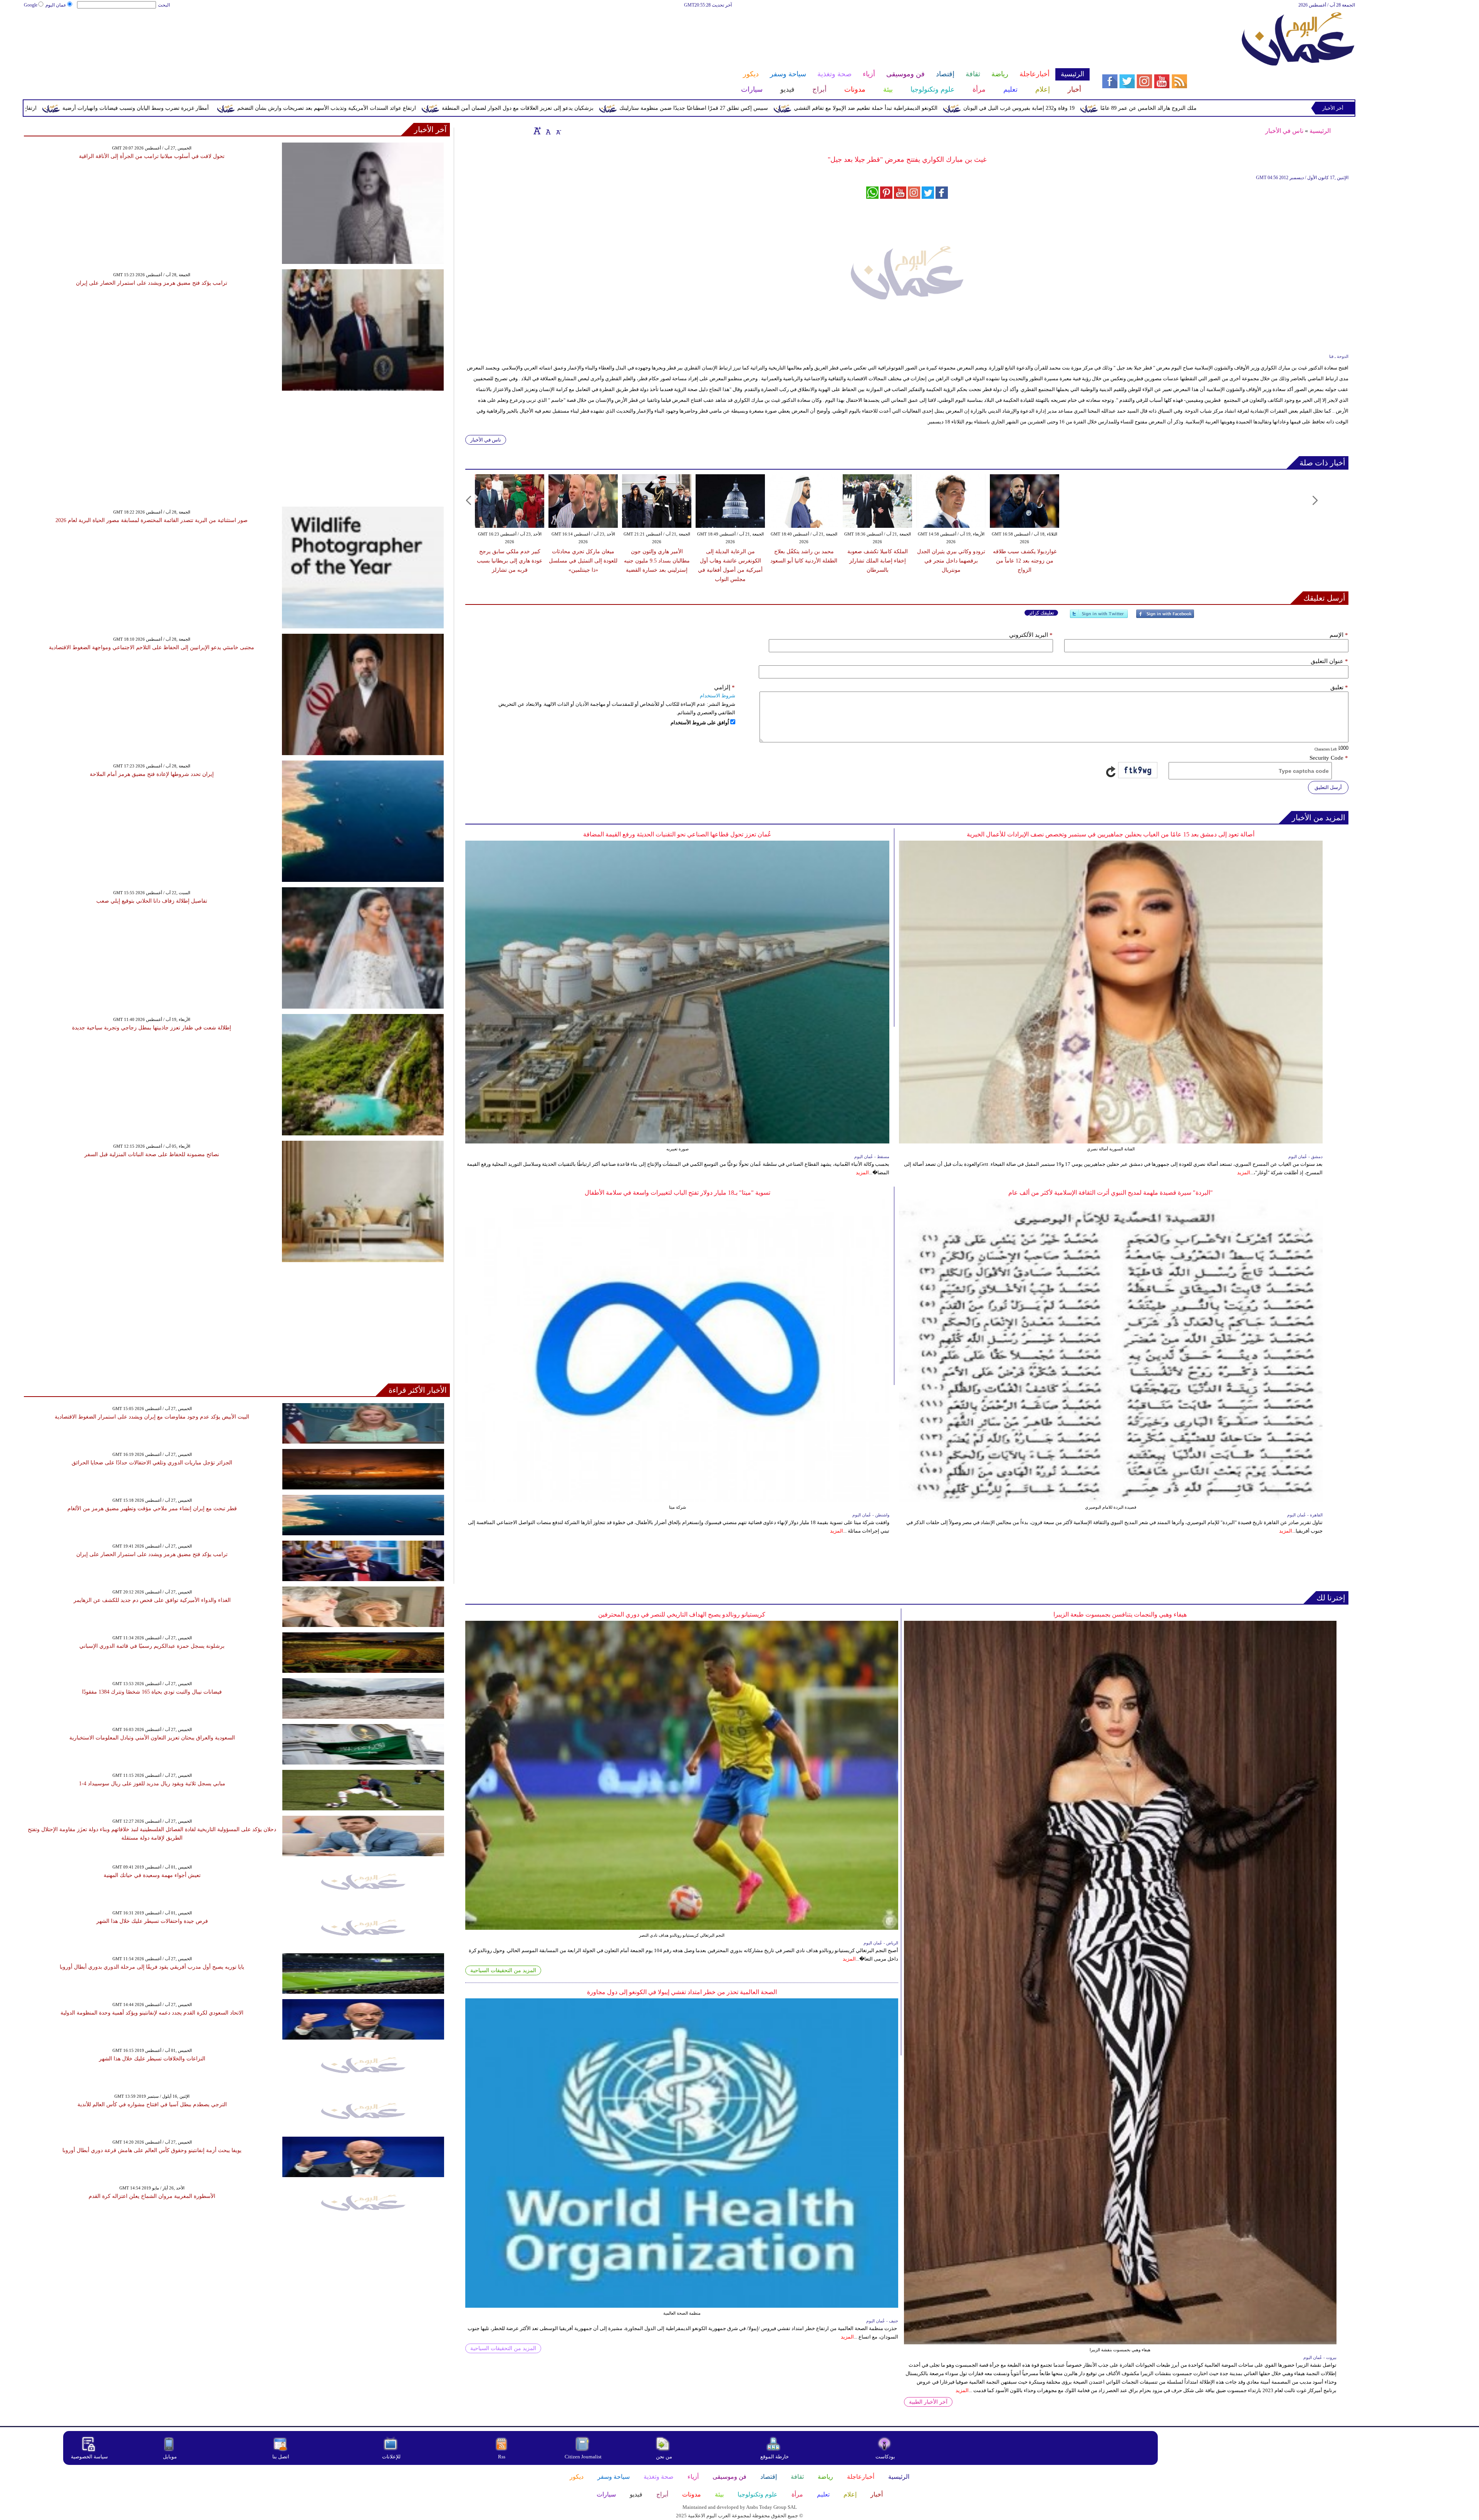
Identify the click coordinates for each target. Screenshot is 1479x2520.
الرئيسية (1320, 131)
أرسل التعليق (1328, 787)
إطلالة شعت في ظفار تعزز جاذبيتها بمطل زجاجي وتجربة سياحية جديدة (152, 1028)
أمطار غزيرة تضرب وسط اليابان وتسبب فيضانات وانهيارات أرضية (482, 108)
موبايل (170, 2457)
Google (31, 5)
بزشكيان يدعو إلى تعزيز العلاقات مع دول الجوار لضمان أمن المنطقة (864, 108)
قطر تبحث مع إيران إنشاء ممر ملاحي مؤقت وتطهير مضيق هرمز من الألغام (152, 1508)
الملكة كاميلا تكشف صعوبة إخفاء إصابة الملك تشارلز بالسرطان (878, 561)
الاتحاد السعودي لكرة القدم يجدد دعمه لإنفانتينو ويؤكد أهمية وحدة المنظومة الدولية (152, 2013)
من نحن (664, 2457)
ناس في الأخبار (1284, 131)
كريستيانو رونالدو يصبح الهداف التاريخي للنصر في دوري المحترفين (682, 1614)
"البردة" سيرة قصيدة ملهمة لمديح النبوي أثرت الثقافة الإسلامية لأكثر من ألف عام (1111, 1193)
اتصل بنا (281, 2457)
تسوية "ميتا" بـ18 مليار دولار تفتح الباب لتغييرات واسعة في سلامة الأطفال (677, 1193)
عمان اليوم (56, 5)
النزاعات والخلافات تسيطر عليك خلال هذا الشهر (152, 2059)
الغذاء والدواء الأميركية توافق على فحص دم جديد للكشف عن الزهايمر (152, 1600)
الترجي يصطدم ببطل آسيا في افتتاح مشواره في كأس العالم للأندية (152, 2104)
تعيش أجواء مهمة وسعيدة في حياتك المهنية (152, 1875)
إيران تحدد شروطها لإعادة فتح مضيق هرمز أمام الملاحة (152, 774)
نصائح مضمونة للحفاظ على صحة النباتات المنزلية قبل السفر (152, 1154)
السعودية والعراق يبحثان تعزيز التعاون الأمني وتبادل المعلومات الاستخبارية (152, 1738)
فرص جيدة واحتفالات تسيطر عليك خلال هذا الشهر (152, 1921)
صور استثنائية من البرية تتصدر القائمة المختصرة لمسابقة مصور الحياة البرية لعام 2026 (152, 520)
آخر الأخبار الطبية (928, 2402)
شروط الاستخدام (718, 696)
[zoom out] (558, 131)
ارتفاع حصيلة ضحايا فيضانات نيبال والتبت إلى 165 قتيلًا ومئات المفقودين (304, 108)
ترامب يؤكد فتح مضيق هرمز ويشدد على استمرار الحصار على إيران (152, 283)
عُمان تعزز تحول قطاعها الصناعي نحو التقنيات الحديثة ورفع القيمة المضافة (677, 834)
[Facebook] (1165, 617)
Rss (502, 2457)
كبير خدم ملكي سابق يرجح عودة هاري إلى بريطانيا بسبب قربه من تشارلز (510, 561)
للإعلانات (391, 2457)
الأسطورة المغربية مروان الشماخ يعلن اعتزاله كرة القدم (152, 2196)
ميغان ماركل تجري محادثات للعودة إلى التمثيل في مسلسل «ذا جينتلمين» (583, 561)
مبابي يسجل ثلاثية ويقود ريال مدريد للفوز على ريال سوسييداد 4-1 (152, 1784)
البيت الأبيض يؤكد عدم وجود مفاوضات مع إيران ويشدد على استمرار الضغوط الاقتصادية (152, 1417)
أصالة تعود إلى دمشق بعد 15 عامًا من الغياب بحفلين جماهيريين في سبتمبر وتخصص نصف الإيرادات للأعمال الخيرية (1111, 834)
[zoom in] (537, 131)
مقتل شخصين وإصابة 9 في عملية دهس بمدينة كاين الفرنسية (130, 108)
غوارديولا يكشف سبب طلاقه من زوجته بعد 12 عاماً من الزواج (1025, 561)
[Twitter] (1099, 617)
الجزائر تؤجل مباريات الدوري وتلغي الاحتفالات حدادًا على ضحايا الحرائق (152, 1463)
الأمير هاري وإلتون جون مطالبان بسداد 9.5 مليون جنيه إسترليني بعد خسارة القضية (657, 561)
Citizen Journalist (583, 2457)
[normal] (547, 131)
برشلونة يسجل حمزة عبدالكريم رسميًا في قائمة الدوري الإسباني (152, 1646)
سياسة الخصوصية (89, 2457)
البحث (164, 5)
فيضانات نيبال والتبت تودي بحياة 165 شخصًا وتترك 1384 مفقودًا (152, 1692)
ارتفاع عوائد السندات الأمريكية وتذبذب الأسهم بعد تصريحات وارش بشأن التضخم (673, 108)
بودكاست (885, 2457)
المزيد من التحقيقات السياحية (503, 1970)
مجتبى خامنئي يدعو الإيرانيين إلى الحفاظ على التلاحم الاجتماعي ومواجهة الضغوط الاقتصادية (152, 647)
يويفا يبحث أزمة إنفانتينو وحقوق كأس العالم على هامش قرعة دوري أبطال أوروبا (152, 2150)
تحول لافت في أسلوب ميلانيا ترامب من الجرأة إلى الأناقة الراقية (152, 156)
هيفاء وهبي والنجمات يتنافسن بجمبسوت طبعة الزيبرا (1120, 1614)
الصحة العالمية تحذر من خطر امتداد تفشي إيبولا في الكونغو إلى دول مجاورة (682, 1992)
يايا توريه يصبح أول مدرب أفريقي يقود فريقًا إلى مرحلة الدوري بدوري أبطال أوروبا (152, 1967)
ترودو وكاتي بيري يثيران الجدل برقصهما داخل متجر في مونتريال (951, 561)
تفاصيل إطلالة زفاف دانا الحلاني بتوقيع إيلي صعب (152, 901)
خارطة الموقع (775, 2457)
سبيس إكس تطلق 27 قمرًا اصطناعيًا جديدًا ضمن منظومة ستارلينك (1040, 108)
